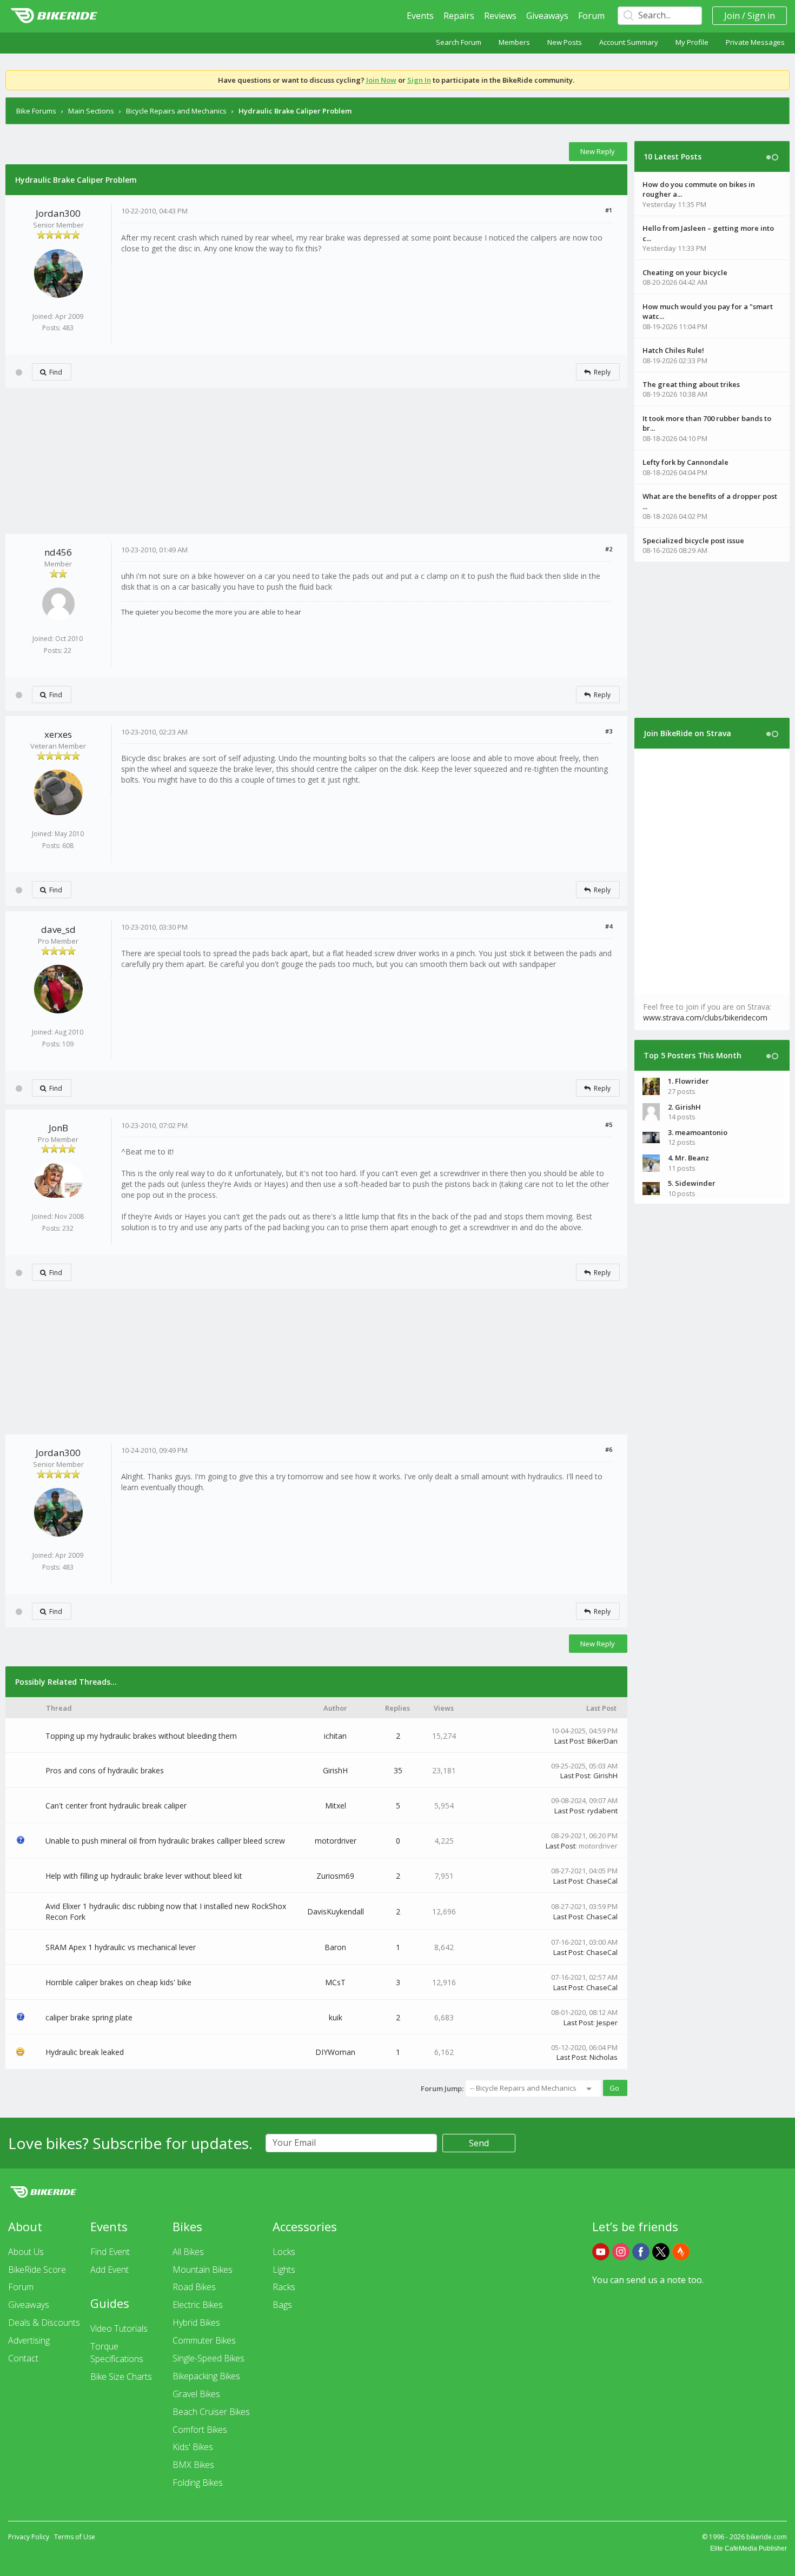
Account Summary (629, 42)
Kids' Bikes (193, 2447)
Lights (284, 2270)
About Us (26, 2252)
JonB (58, 1128)
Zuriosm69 (335, 1876)
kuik (336, 2017)
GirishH (335, 1770)
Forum (591, 16)
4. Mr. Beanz (688, 1158)
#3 (609, 731)
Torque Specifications (117, 2353)
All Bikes (188, 2252)
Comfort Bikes (200, 2430)
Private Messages (755, 42)
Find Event (110, 2252)
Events (420, 16)
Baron (335, 1947)
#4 (609, 926)
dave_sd (58, 929)
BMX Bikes (193, 2465)
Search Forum (459, 42)
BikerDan (602, 1741)
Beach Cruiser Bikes (211, 2412)
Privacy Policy (29, 2537)
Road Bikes (194, 2287)
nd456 (58, 552)
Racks (284, 2287)
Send (479, 2143)
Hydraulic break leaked (85, 2052)
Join (732, 16)
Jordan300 (58, 213)
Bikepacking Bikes (206, 2376)
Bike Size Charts (121, 2377)
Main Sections (91, 111)
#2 (609, 549)
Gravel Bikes (196, 2394)
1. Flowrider (688, 1081)
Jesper (607, 2023)
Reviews (500, 16)
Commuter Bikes (204, 2340)
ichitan (335, 1736)
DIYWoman (335, 2052)
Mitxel (336, 1806)
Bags (282, 2305)
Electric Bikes (198, 2305)
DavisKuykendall (336, 1911)
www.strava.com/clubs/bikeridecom (705, 1017)
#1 (609, 210)
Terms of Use (75, 2537)
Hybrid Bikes (196, 2323)
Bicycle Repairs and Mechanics (176, 111)
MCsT (335, 1982)
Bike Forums (36, 111)
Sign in (761, 16)
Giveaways (547, 16)
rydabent (602, 1811)
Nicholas (604, 2057)
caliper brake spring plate (89, 2017)
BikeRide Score (37, 2270)
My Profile (692, 42)
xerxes (58, 734)
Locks (284, 2252)
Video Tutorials (119, 2328)
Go (614, 2088)
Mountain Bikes (203, 2270)
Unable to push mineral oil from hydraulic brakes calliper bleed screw (165, 1841)
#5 (609, 1125)
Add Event (110, 2270)
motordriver (336, 1841)
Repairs (459, 16)
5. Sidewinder (692, 1183)
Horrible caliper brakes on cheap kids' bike (118, 1982)
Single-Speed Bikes (208, 2358)
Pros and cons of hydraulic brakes (105, 1770)
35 (398, 1770)
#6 (609, 1449)
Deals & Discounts (44, 2323)
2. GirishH (684, 1107)
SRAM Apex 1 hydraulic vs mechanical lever (121, 1947)
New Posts (565, 42)
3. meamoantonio (698, 1132)
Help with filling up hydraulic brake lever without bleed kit (144, 1876)
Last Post (569, 1741)
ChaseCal (602, 1881)
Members (514, 42)
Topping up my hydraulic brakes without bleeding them (141, 1736)
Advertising (29, 2340)
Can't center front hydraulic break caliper (116, 1806)
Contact (23, 2358)
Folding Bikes (198, 2482)
